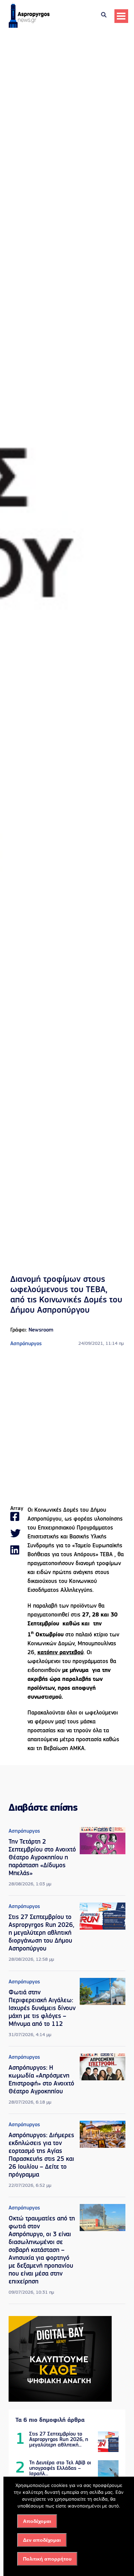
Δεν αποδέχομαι (42, 2540)
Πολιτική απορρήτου (47, 2559)
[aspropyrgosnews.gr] (29, 26)
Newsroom (41, 1330)
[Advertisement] (67, 1427)
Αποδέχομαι (37, 2521)
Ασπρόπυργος (26, 1344)
